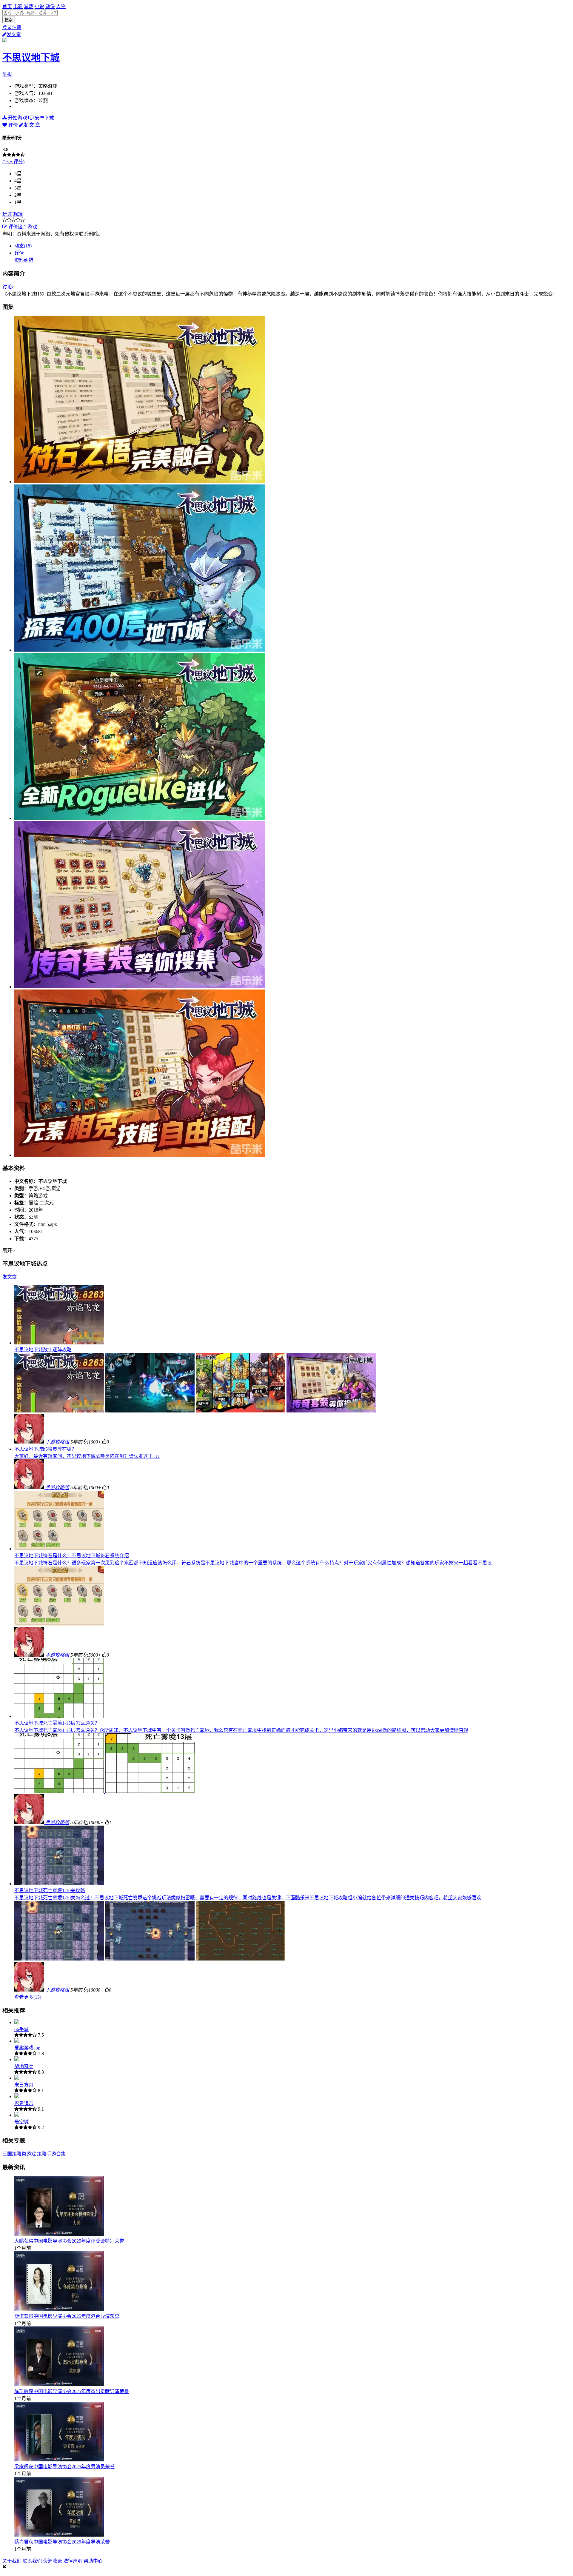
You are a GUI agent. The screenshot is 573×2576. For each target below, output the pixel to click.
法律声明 (73, 2561)
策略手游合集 (51, 2154)
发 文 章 (32, 125)
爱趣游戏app (27, 2048)
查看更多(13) (28, 1997)
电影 (18, 6)
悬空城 (21, 2122)
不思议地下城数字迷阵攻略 (43, 1350)
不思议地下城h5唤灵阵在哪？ (45, 1449)
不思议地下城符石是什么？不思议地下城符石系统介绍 (72, 1556)
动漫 (50, 6)
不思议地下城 (31, 58)
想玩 (18, 214)
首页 (7, 6)
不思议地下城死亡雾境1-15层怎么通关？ (57, 1723)
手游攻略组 (57, 1442)
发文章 (14, 34)
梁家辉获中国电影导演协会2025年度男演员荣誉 (64, 2467)
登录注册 (12, 27)
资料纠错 (24, 260)
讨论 (7, 287)
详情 (19, 253)
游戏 (29, 6)
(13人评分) (13, 162)
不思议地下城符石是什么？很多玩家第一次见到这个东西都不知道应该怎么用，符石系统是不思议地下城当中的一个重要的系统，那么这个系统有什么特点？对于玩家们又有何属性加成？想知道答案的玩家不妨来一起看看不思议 (253, 1563)
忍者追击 (24, 2103)
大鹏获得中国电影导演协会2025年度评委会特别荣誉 (69, 2241)
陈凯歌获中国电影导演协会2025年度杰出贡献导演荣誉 (72, 2391)
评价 (13, 125)
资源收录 (53, 2561)
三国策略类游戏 (19, 2154)
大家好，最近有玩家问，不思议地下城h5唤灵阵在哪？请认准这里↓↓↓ (87, 1456)
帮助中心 (93, 2561)
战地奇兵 (24, 2066)
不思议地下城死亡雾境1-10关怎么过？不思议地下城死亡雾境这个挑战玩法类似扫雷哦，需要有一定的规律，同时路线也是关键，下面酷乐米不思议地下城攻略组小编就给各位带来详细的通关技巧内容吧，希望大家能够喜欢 (248, 1898)
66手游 (21, 2029)
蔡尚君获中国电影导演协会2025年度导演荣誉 (62, 2542)
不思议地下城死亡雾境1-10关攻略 (50, 1891)
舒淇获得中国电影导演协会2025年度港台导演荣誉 (67, 2316)
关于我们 (12, 2561)
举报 (7, 74)
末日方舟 (24, 2085)
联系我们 (32, 2561)
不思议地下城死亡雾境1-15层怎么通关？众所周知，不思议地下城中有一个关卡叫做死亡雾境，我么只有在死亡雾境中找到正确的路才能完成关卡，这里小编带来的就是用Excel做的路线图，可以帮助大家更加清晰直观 (241, 1730)
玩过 (7, 214)
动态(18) (23, 246)
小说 (39, 6)
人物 (61, 6)
